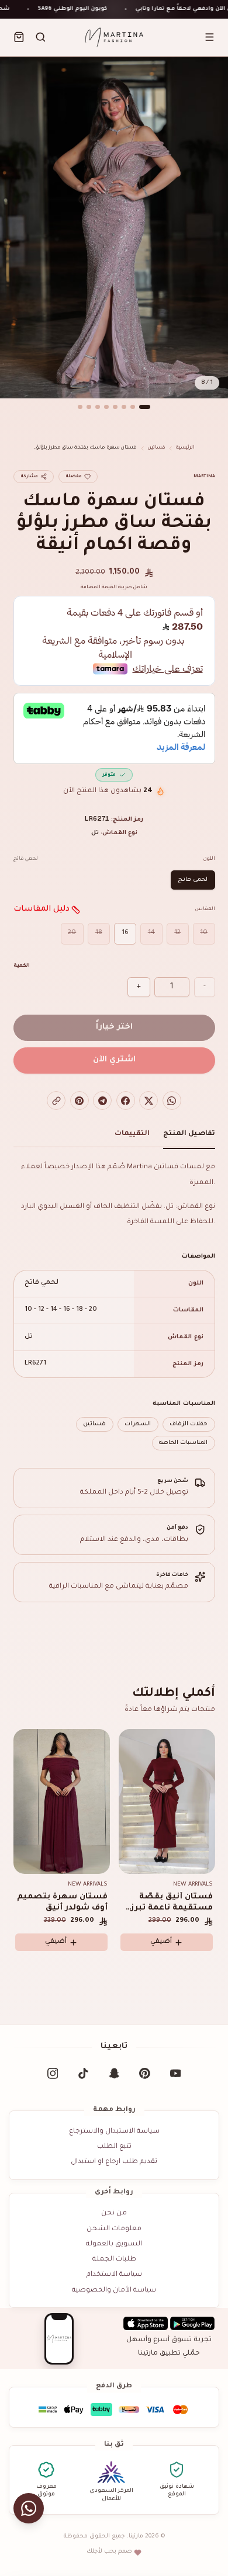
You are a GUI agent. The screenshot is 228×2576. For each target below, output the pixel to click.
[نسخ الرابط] (56, 1100)
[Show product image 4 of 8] (115, 407)
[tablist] (114, 1137)
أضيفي (56, 1942)
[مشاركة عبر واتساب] (172, 1100)
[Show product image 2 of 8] (133, 407)
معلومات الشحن (114, 2229)
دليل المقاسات (42, 909)
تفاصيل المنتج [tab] (189, 1134)
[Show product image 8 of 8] (80, 407)
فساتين (157, 448)
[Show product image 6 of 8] (98, 407)
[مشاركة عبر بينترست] (80, 1100)
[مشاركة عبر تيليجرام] (102, 1100)
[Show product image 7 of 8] (89, 407)
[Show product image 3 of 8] (124, 407)
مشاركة (29, 477)
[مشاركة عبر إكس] (148, 1100)
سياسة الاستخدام (114, 2275)
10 (204, 933)
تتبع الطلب (114, 2147)
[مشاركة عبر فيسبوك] (126, 1100)
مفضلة (74, 477)
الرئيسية (185, 448)
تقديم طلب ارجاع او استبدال (114, 2162)
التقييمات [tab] (132, 1134)
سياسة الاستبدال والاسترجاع (114, 2132)
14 (151, 933)
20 (72, 933)
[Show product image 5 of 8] (106, 407)
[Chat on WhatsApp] (29, 2509)
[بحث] (41, 37)
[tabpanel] (114, 1305)
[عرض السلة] (19, 37)
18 (99, 933)
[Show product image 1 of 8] (145, 407)
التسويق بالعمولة (114, 2245)
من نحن (114, 2214)
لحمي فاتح (193, 880)
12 (177, 933)
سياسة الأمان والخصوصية (114, 2291)
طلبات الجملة (114, 2260)
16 (125, 933)
